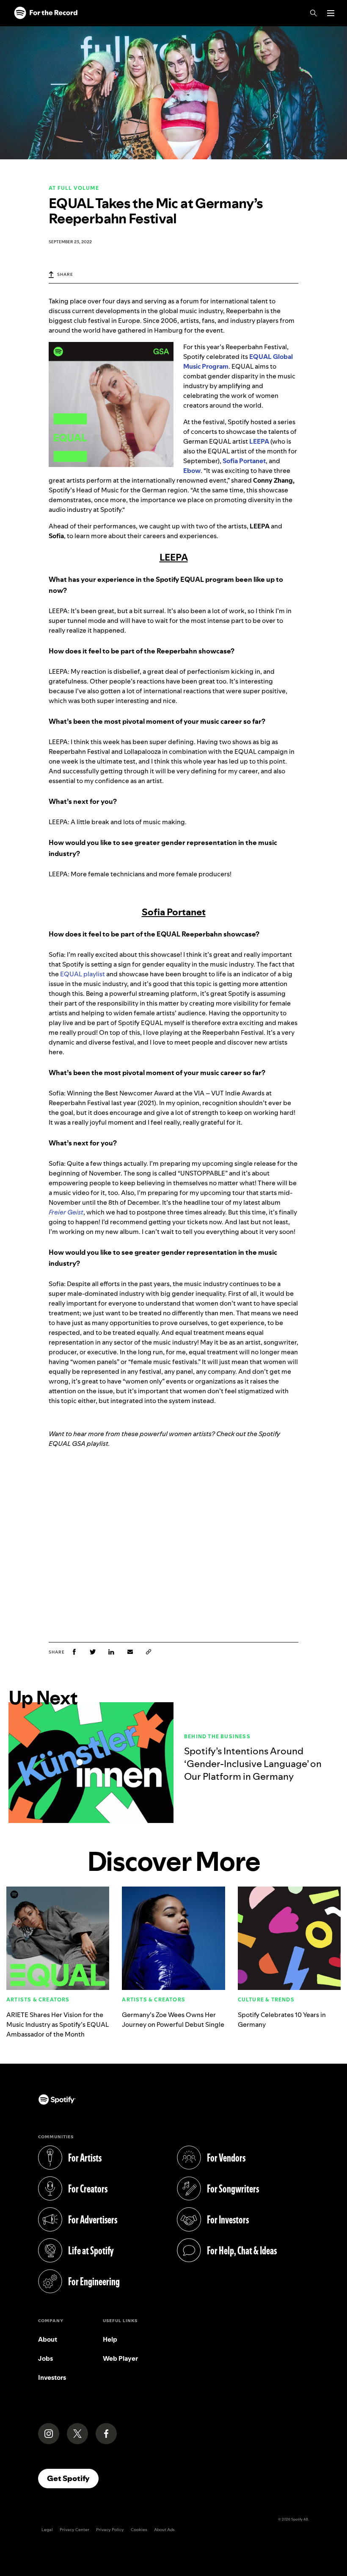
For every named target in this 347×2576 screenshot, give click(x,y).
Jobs (45, 2358)
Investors (52, 2377)
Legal (47, 2530)
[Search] (314, 13)
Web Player (120, 2358)
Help (110, 2339)
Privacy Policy (110, 2530)
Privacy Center (74, 2530)
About (48, 2339)
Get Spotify (73, 2478)
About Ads (164, 2530)
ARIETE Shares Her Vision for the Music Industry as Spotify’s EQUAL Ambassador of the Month (58, 2024)
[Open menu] (331, 13)
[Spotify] (46, 13)
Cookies (139, 2530)
